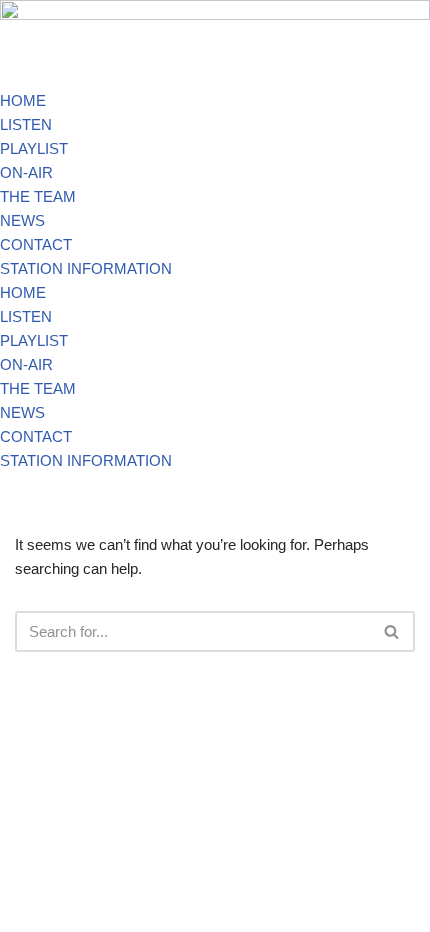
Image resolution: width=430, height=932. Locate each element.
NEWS (22, 220)
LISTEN (26, 124)
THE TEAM (38, 196)
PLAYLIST (34, 148)
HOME (23, 100)
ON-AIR (26, 172)
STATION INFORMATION (86, 268)
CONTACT (36, 244)
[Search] (392, 631)
